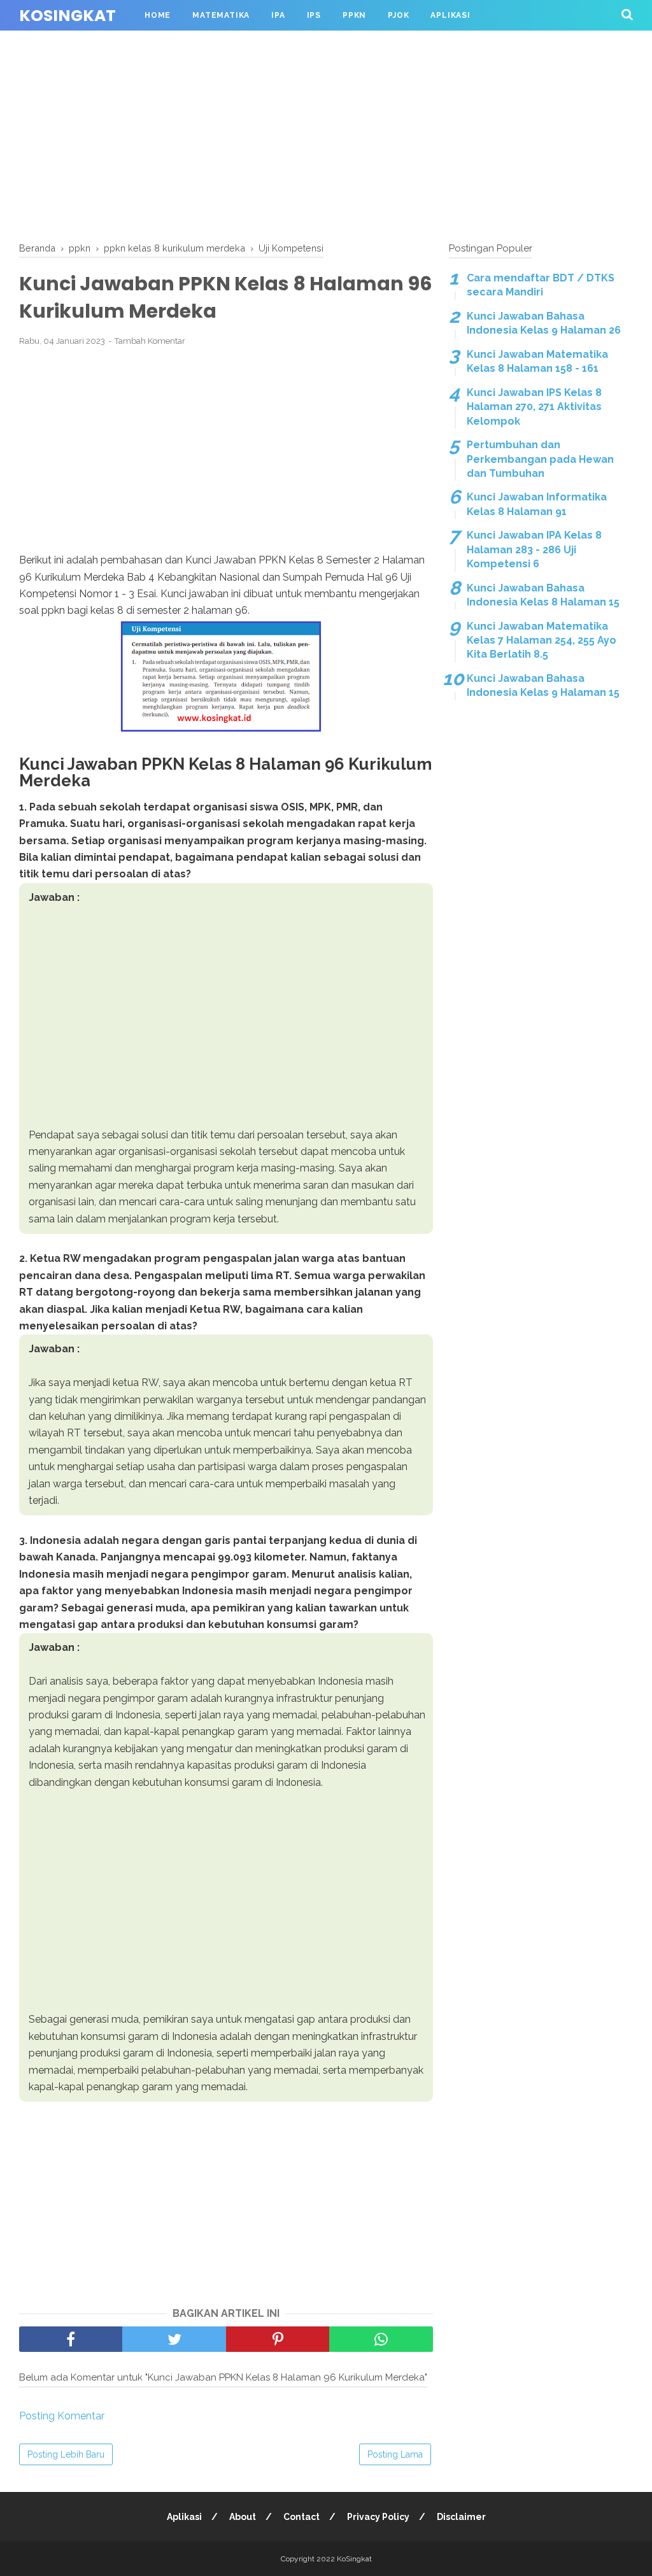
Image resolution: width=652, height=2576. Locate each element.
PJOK (398, 15)
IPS (314, 15)
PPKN (354, 15)
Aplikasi (450, 15)
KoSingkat (67, 16)
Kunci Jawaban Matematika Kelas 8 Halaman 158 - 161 (537, 361)
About (243, 2517)
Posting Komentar (62, 2416)
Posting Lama (395, 2454)
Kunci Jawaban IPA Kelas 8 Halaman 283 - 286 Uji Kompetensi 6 (534, 549)
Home (158, 15)
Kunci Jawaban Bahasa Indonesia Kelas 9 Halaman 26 (544, 323)
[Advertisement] (326, 134)
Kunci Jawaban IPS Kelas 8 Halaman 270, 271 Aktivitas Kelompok (534, 407)
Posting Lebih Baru (66, 2454)
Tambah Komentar (150, 341)
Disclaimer (461, 2517)
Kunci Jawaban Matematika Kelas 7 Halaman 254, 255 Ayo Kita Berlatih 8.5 (542, 640)
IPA (278, 15)
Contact (301, 2517)
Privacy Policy (378, 2517)
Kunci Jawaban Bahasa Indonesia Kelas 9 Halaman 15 (543, 685)
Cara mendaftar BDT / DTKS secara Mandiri (541, 285)
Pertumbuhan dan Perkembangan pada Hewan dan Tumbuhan (540, 459)
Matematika (221, 15)
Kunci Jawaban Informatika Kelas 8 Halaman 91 (537, 504)
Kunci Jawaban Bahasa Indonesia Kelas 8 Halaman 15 (543, 595)
